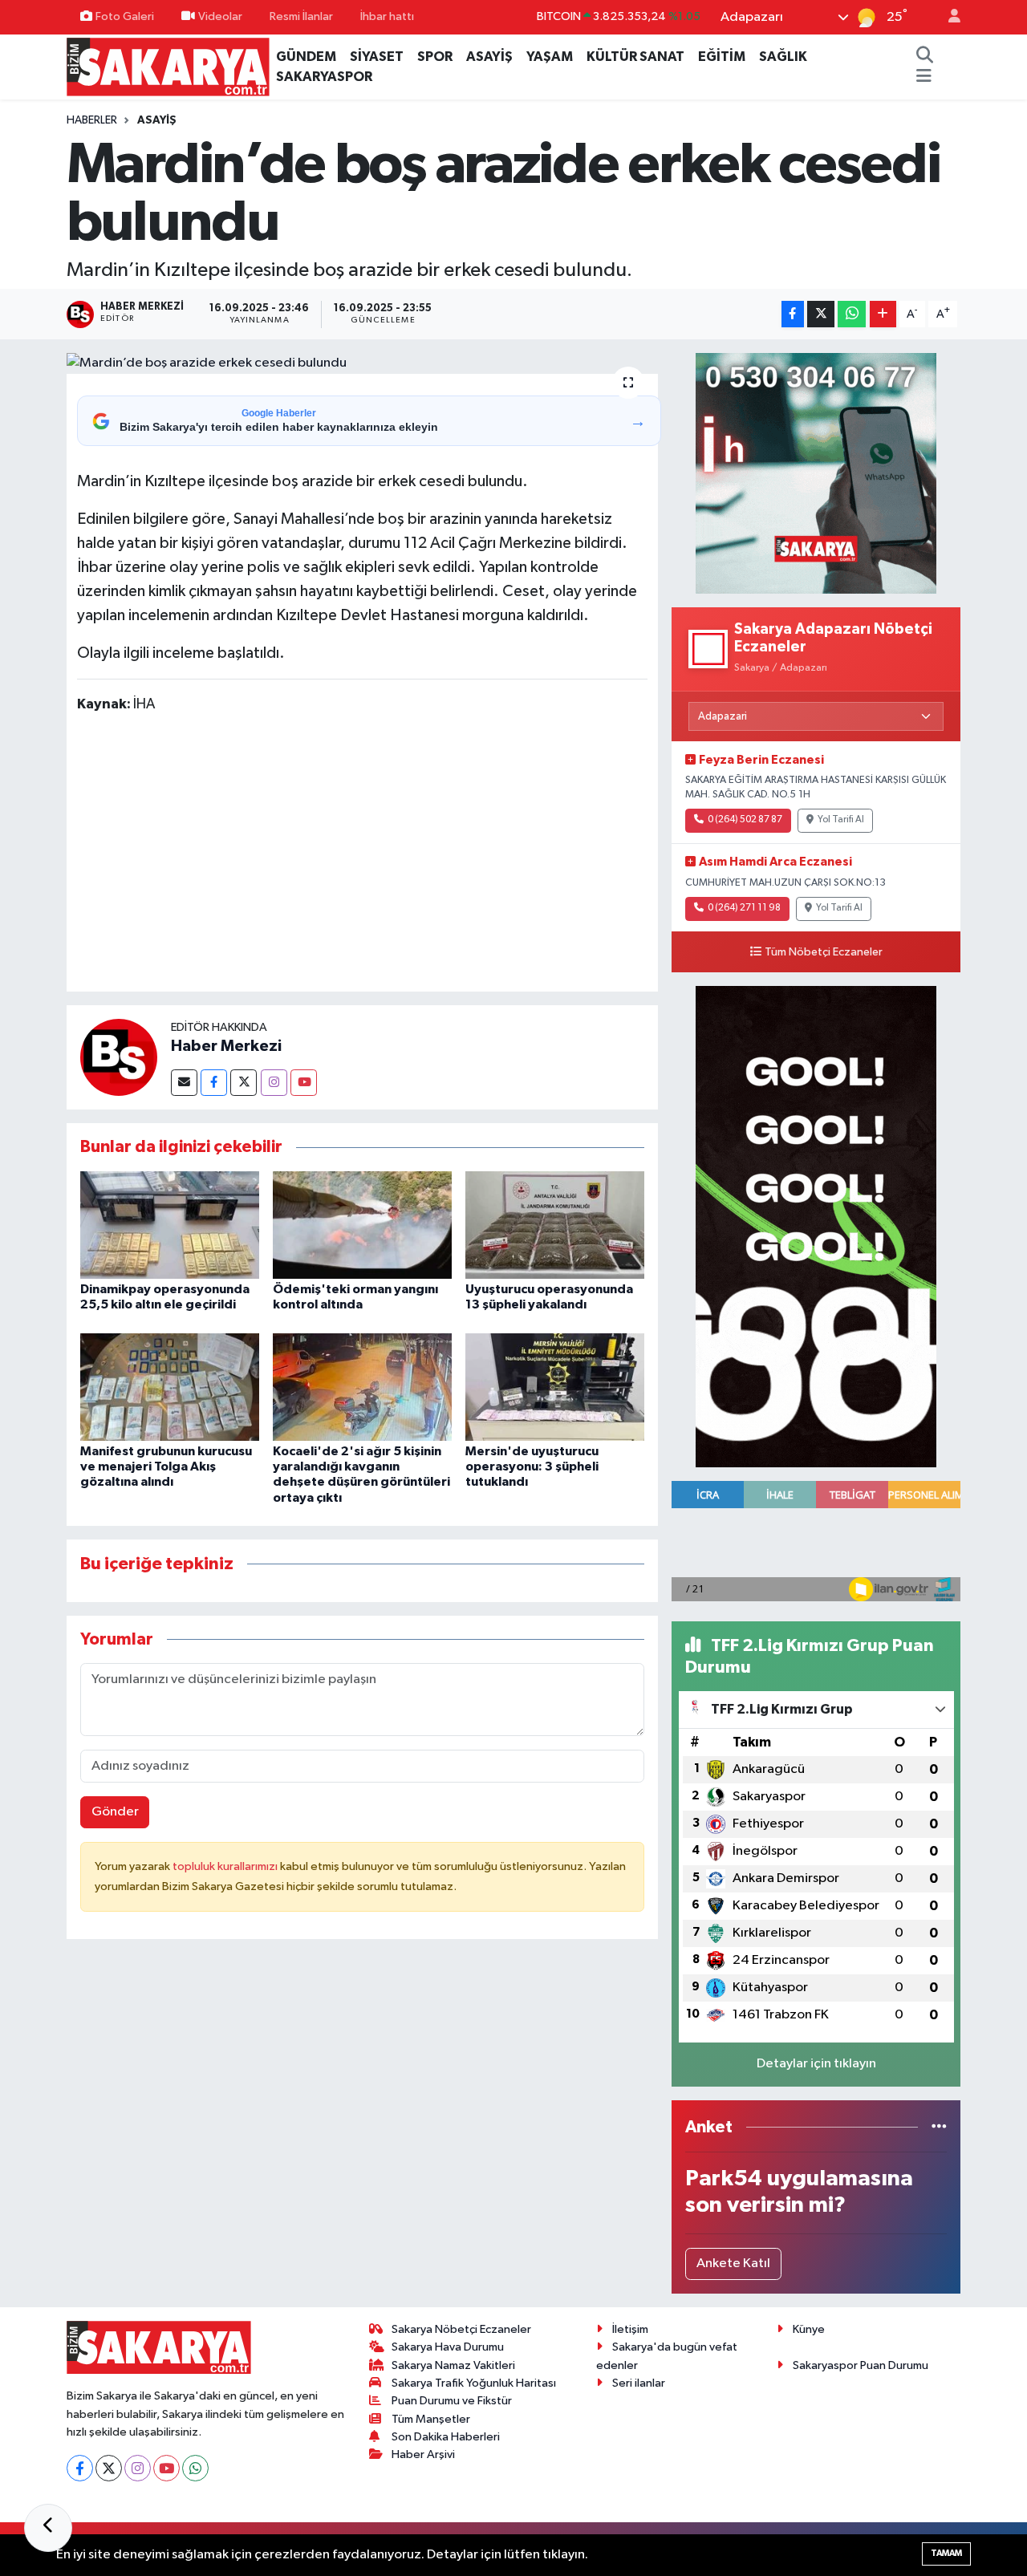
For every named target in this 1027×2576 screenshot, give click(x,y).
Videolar (220, 16)
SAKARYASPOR (324, 77)
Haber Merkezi (226, 1046)
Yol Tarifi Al (841, 820)
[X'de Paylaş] (821, 314)
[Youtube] (304, 1083)
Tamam (946, 2553)
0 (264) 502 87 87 (745, 820)
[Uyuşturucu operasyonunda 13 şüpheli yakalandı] (555, 1225)
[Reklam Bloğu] (816, 473)
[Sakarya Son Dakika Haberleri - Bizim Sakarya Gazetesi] (168, 66)
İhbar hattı (387, 16)
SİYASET (377, 57)
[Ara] (924, 57)
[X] (109, 2468)
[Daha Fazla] (883, 314)
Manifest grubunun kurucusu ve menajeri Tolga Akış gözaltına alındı (166, 1466)
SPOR (435, 57)
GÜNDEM (306, 57)
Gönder (115, 1812)
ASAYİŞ (489, 57)
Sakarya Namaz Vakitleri (453, 2365)
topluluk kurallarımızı (226, 1866)
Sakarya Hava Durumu (448, 2347)
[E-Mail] (184, 1083)
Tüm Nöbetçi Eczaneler (824, 952)
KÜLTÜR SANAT (635, 57)
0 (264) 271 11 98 (744, 908)
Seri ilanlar (639, 2383)
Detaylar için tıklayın (816, 2064)
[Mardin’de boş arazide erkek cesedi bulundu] (362, 363)
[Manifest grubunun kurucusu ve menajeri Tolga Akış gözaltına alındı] (170, 1387)
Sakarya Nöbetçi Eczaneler (461, 2329)
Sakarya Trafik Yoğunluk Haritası (474, 2383)
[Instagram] (274, 1083)
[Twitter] (244, 1083)
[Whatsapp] (195, 2468)
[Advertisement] (369, 855)
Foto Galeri (125, 16)
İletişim (630, 2329)
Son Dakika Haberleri (446, 2437)
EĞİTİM (722, 57)
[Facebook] (214, 1083)
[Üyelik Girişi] (948, 17)
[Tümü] (939, 2127)
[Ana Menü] (924, 77)
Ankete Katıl (733, 2264)
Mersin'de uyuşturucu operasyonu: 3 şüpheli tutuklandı (532, 1466)
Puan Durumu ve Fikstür (452, 2401)
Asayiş (157, 120)
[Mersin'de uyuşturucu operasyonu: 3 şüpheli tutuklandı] (555, 1387)
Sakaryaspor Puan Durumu (861, 2365)
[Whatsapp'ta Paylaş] (852, 314)
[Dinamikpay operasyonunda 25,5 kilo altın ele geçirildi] (170, 1225)
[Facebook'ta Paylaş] (793, 314)
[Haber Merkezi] (119, 1057)
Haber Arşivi (423, 2454)
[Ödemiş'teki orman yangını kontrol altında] (362, 1225)
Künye (809, 2329)
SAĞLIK (783, 57)
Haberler (92, 120)
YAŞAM (550, 57)
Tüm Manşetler (431, 2419)
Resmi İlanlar (301, 16)
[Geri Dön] (48, 2528)
